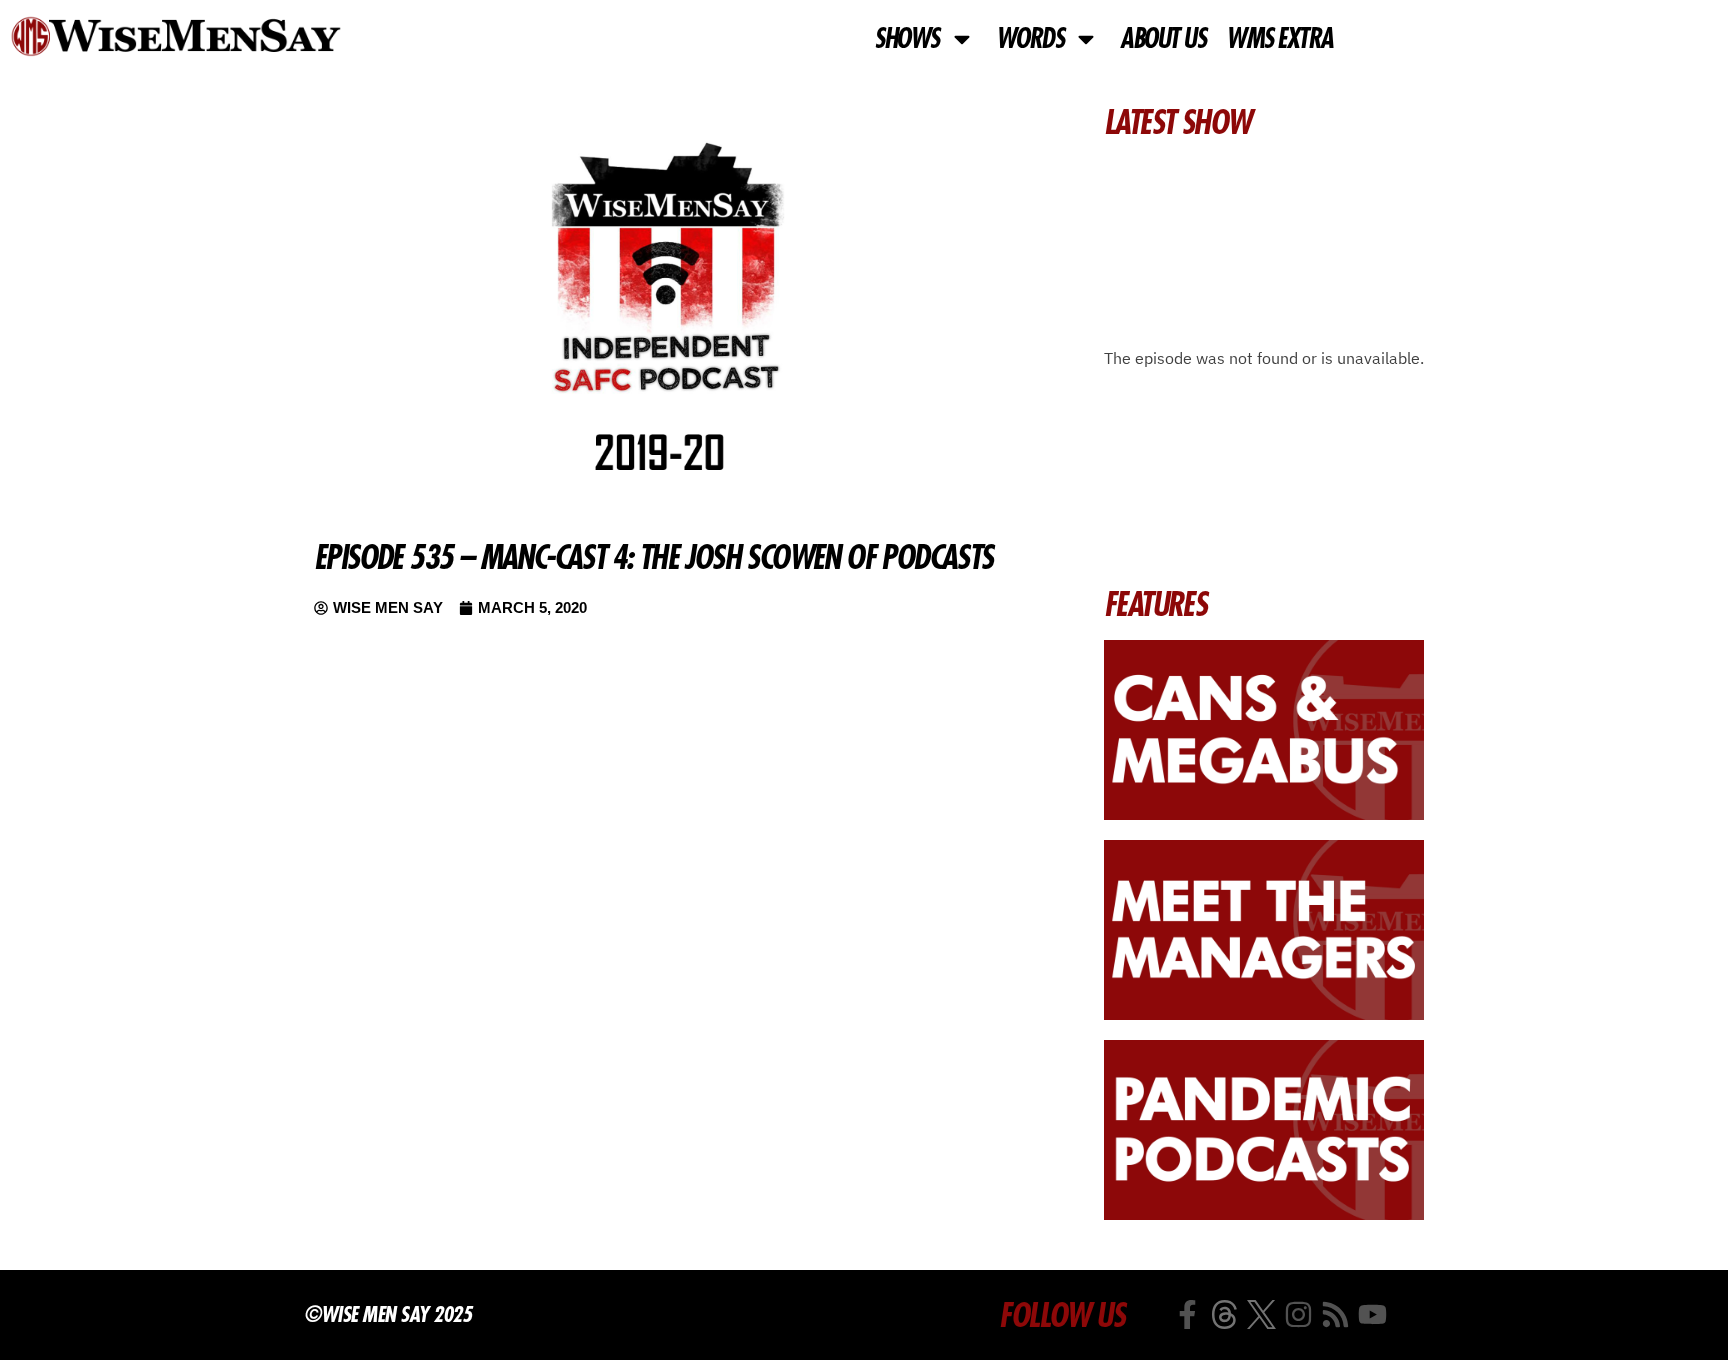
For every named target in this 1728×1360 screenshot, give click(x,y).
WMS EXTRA (1279, 39)
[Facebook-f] (1187, 1314)
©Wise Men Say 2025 (387, 1314)
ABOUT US (1162, 39)
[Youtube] (1372, 1314)
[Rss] (1335, 1314)
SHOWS (906, 39)
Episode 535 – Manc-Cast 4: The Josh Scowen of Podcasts (653, 557)
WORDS (1030, 39)
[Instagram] (1298, 1314)
